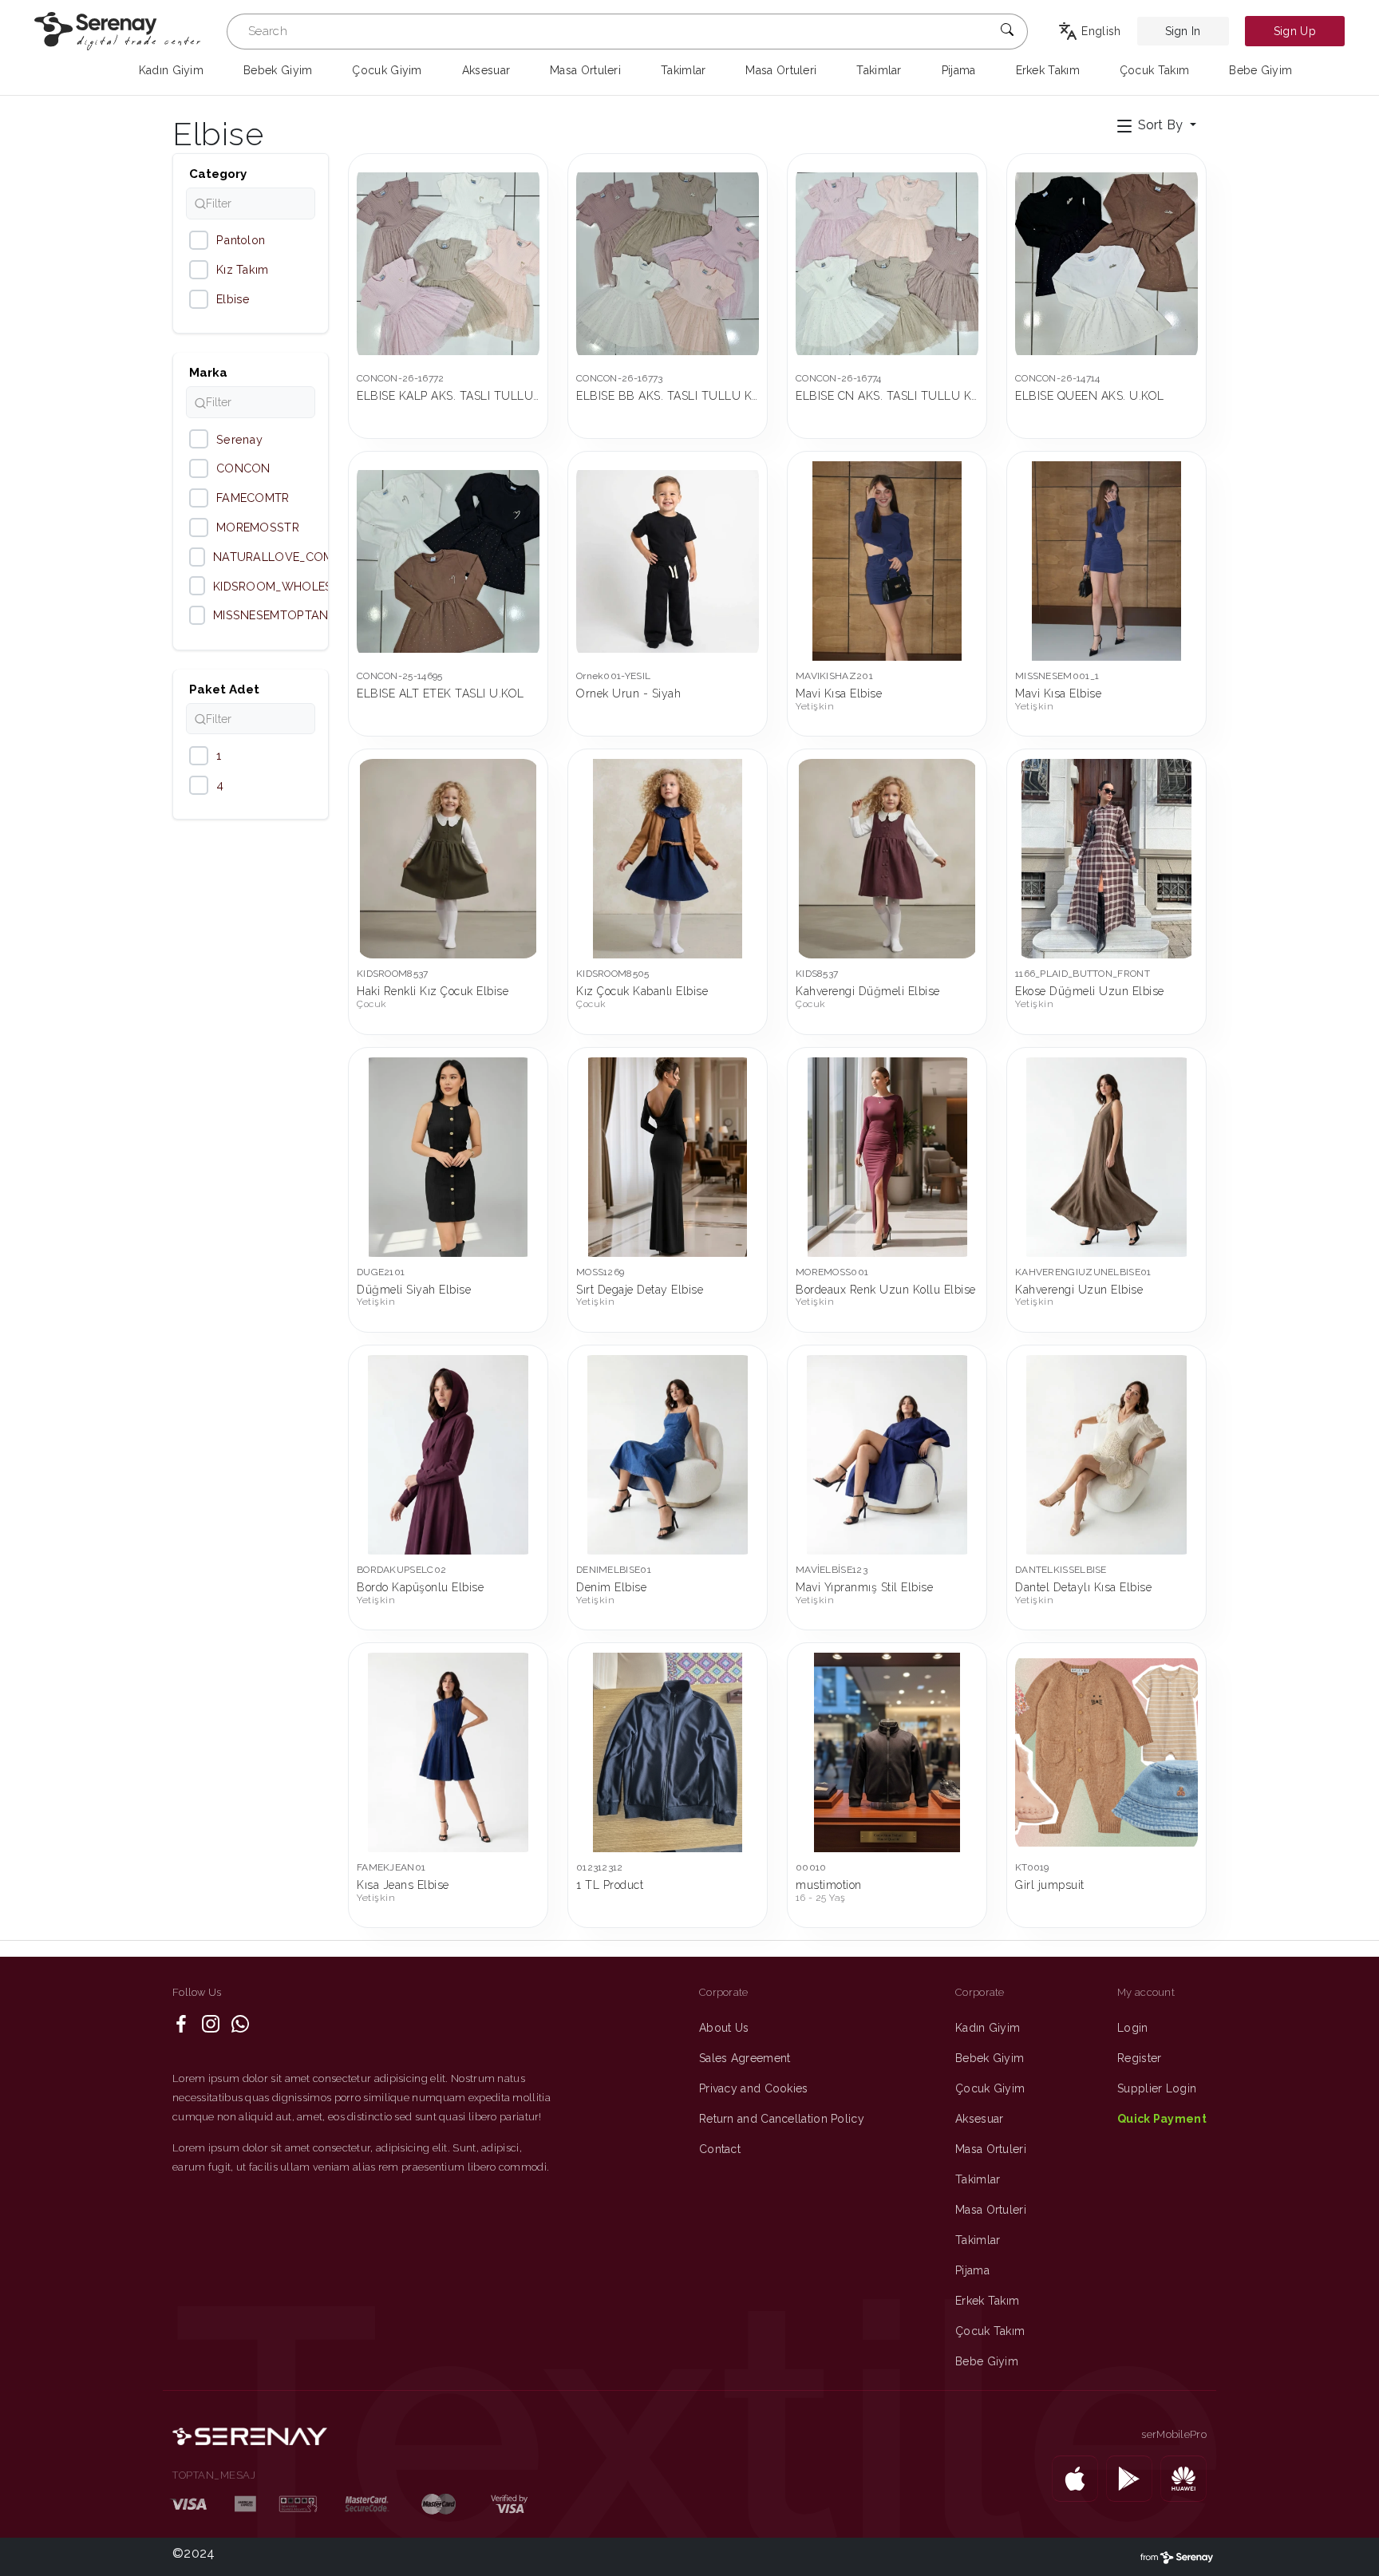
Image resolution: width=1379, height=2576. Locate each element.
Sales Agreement (745, 2058)
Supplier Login (1157, 2088)
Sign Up (1295, 31)
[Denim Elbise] (668, 1455)
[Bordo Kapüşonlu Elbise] (448, 1455)
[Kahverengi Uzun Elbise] (1106, 1157)
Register (1139, 2058)
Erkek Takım (987, 2301)
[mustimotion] (887, 1752)
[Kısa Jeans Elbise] (448, 1752)
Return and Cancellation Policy (782, 2119)
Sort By (1160, 125)
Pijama (972, 2270)
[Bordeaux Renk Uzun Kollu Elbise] (887, 1157)
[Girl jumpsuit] (1106, 1752)
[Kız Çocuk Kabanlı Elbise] (668, 859)
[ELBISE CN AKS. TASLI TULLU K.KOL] (887, 263)
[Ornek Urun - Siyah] (668, 561)
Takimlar (978, 2179)
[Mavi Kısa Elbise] (887, 561)
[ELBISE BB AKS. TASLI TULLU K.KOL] (668, 263)
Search (268, 31)
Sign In (1183, 31)
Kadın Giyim (988, 2028)
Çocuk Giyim (990, 2088)
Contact (720, 2149)
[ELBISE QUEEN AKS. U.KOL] (1106, 263)
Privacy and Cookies (754, 2088)
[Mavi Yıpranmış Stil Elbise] (887, 1455)
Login (1133, 2028)
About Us (724, 2028)
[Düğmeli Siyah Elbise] (448, 1157)
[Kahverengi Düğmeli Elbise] (887, 859)
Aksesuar (979, 2119)
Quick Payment (1162, 2119)
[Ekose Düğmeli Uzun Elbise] (1106, 859)
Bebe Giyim (987, 2361)
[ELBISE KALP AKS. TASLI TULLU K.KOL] (448, 263)
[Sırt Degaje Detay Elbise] (668, 1157)
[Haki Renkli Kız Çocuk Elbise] (448, 859)
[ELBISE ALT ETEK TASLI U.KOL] (448, 561)
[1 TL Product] (668, 1752)
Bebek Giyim (990, 2058)
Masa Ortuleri (991, 2149)
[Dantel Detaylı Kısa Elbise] (1106, 1455)
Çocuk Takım (990, 2331)
